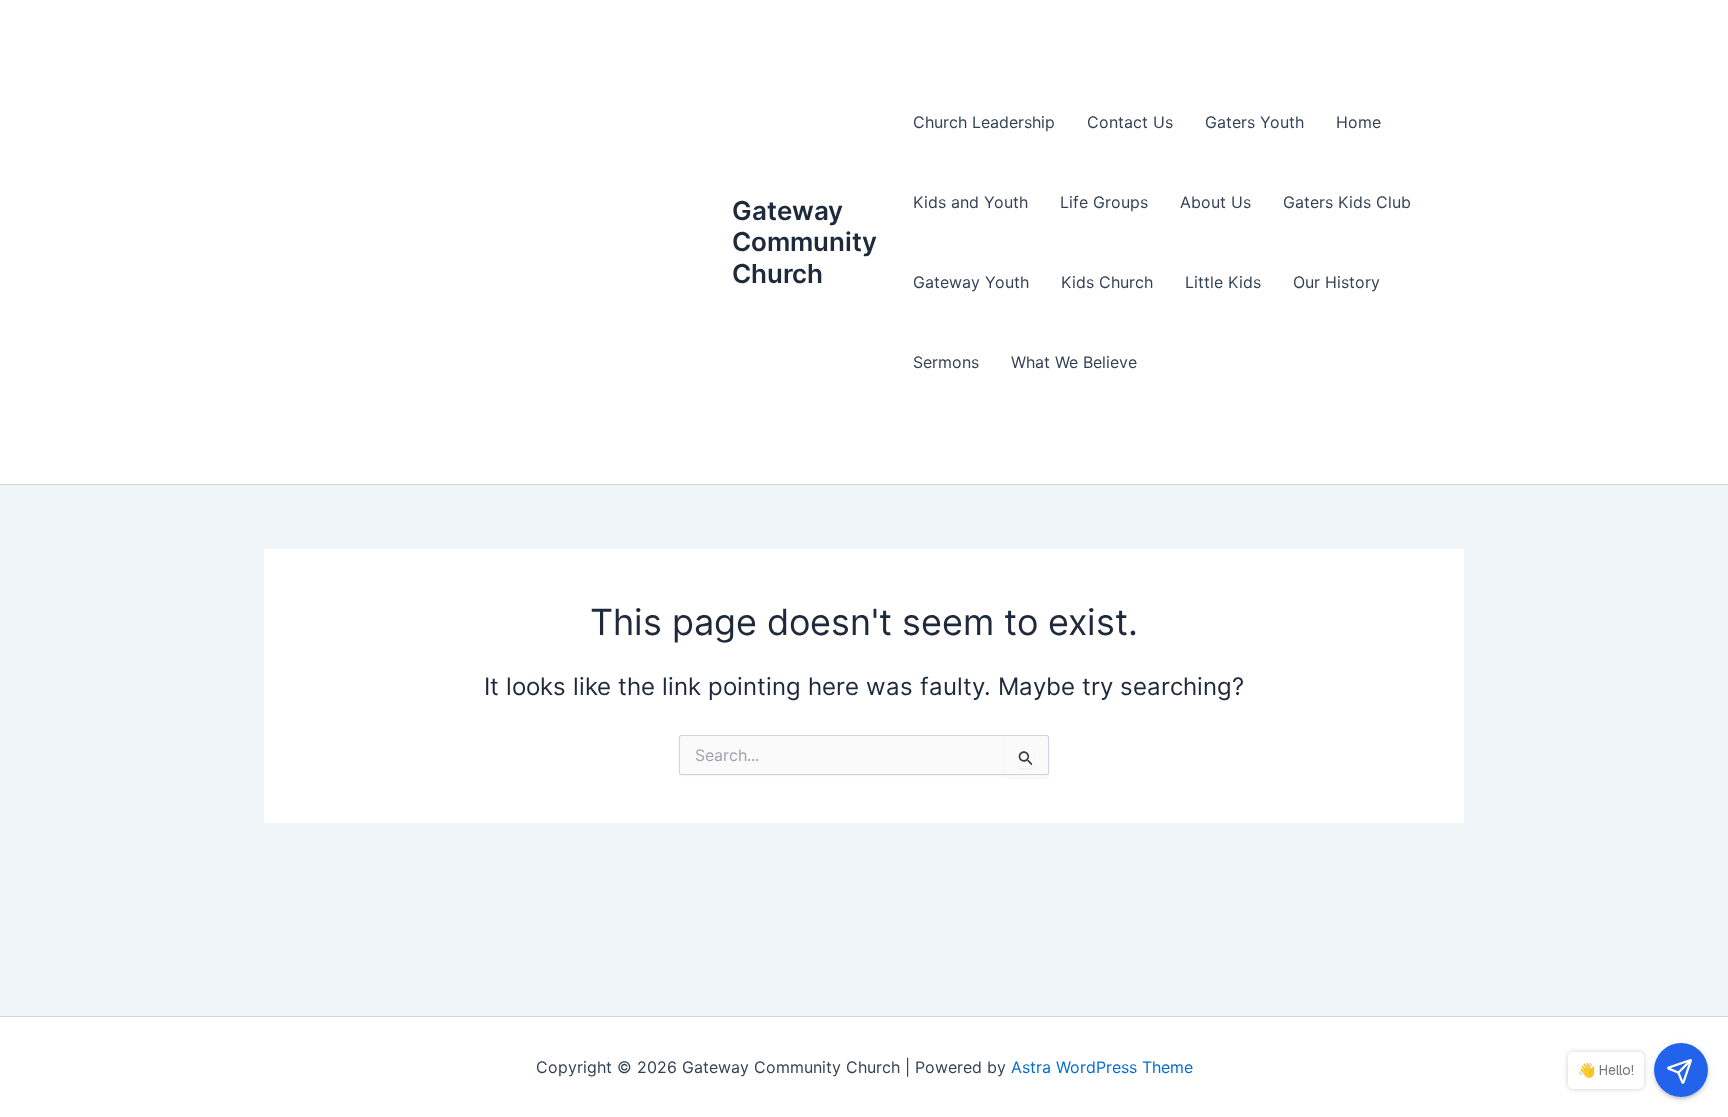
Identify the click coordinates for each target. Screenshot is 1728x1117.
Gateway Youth (971, 282)
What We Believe (1074, 362)
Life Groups (1104, 202)
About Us (1215, 202)
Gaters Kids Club (1347, 202)
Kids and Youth (970, 202)
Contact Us (1130, 122)
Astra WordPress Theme (1102, 1067)
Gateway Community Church (804, 241)
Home (1358, 122)
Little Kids (1223, 282)
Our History (1336, 282)
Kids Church (1107, 282)
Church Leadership (984, 122)
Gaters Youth (1254, 122)
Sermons (946, 362)
